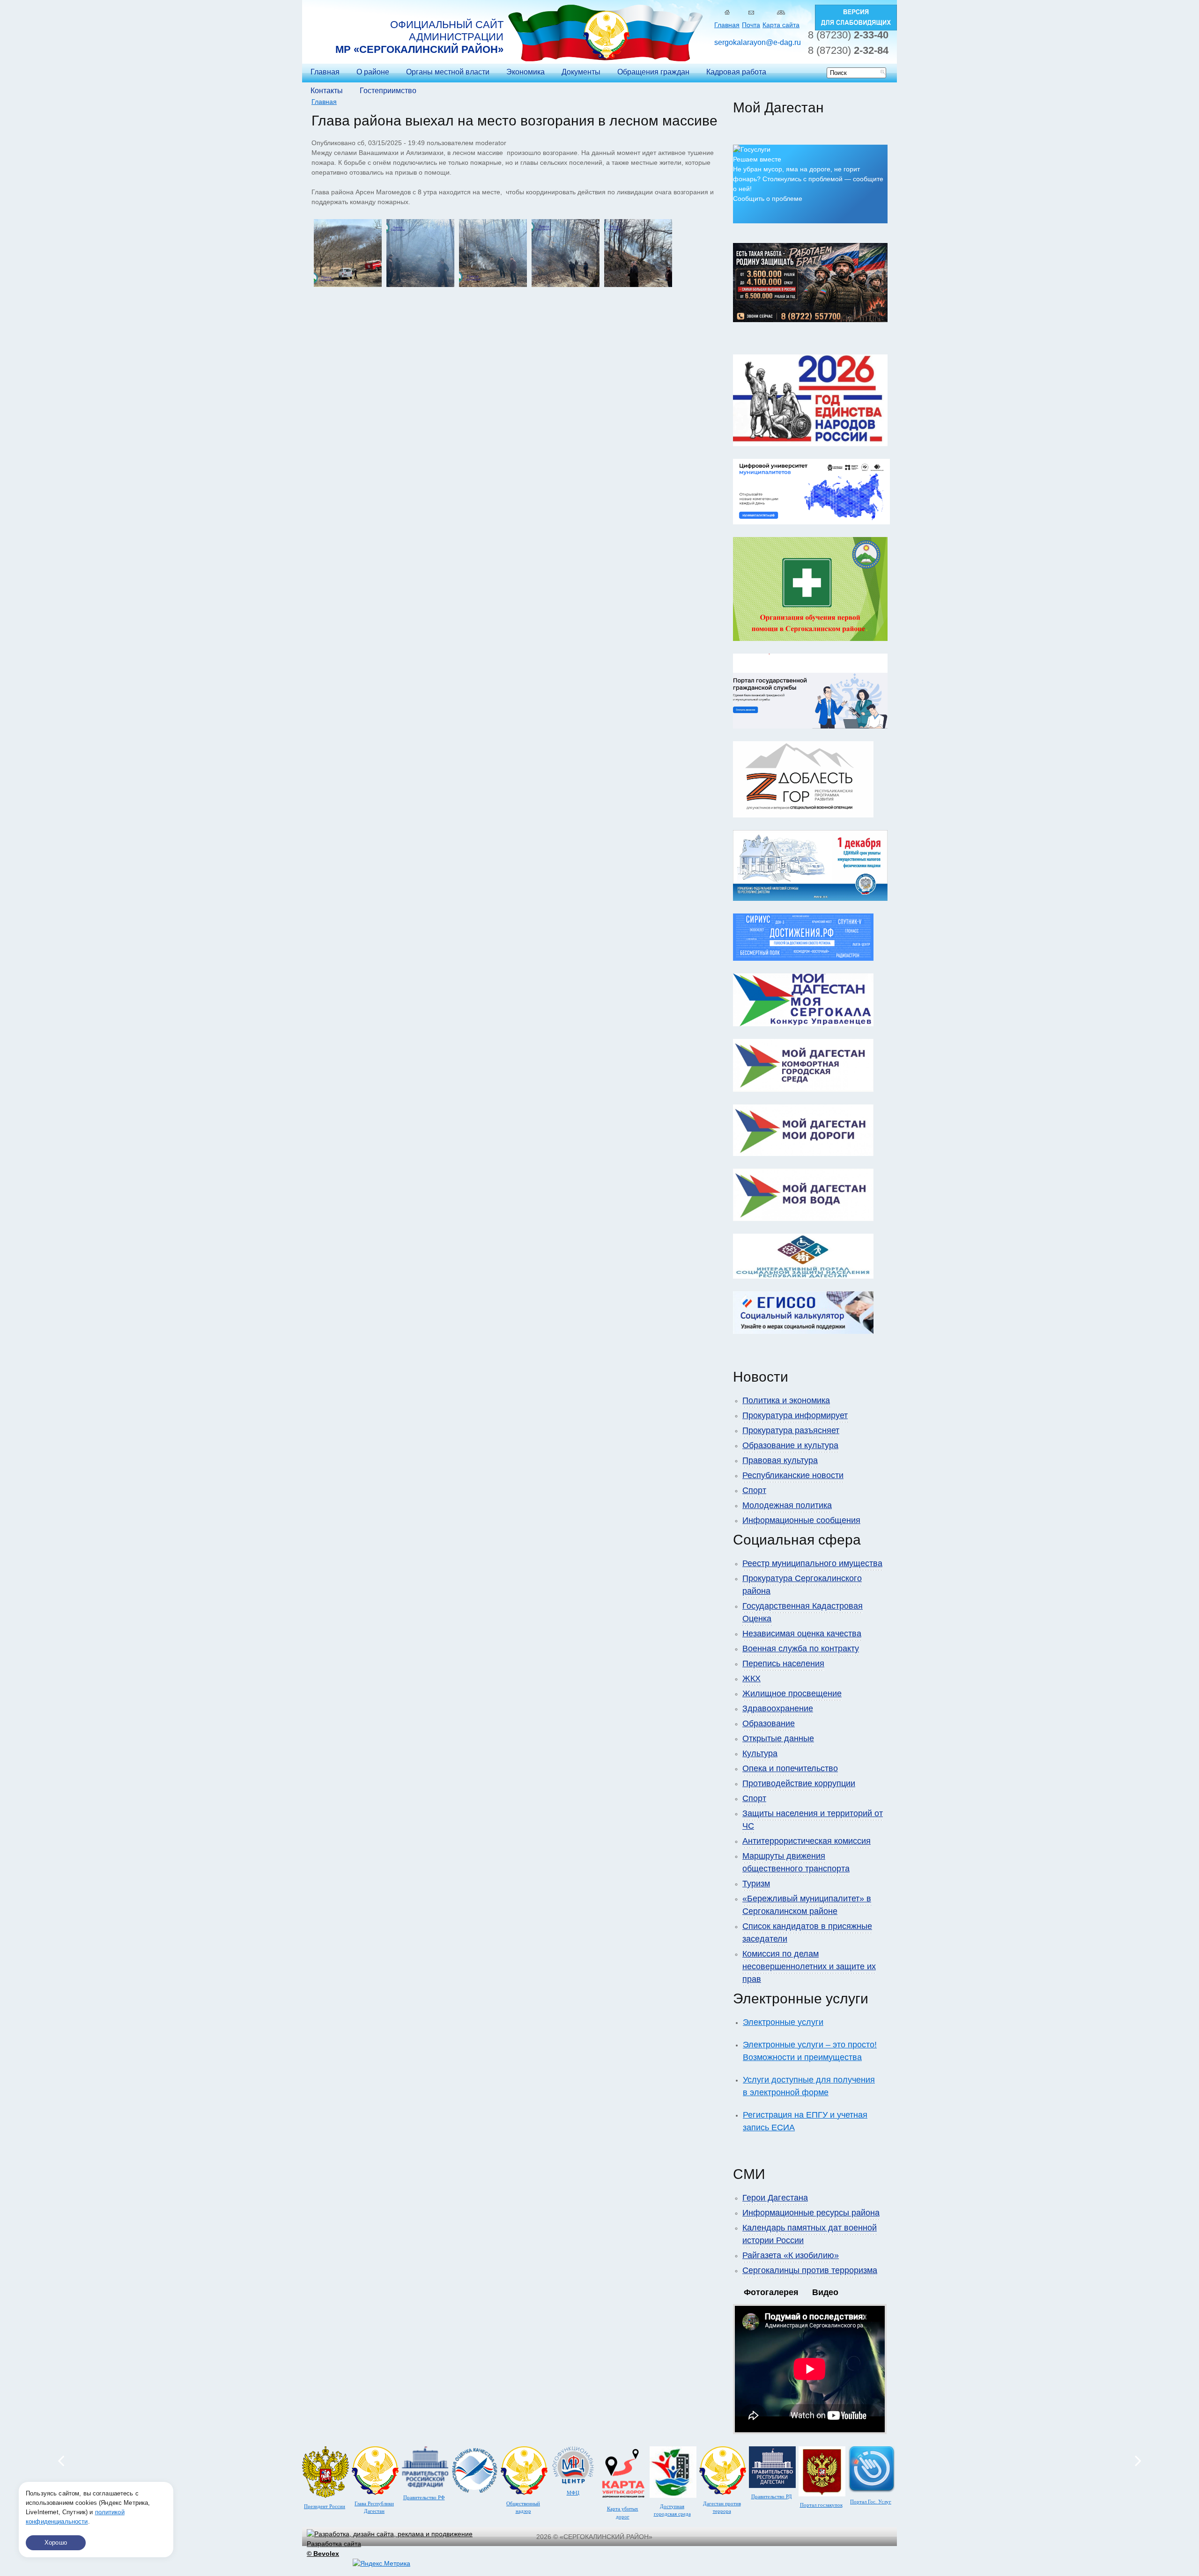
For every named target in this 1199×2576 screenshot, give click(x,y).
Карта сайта (781, 25)
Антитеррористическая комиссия (807, 1841)
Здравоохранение (778, 1708)
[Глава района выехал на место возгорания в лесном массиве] (348, 285)
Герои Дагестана (775, 2198)
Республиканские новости (793, 1475)
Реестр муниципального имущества (812, 1563)
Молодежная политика (787, 1505)
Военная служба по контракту (801, 1649)
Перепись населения (783, 1663)
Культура (760, 1753)
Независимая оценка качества (802, 1634)
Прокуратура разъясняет (791, 1430)
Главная (727, 25)
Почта (751, 25)
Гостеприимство (388, 91)
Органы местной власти (448, 72)
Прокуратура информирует (795, 1415)
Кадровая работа (736, 72)
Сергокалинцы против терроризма (810, 2270)
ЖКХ (751, 1678)
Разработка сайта (334, 2549)
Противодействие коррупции (799, 1783)
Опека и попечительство (790, 1768)
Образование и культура (790, 1445)
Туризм (756, 1884)
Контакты (327, 91)
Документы (581, 72)
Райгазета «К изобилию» (791, 2255)
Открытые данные (778, 1738)
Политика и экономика (786, 1400)
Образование (769, 1723)
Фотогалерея (771, 2292)
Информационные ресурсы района (811, 2213)
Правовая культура (780, 1460)
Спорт (754, 1490)
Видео (825, 2292)
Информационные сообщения (801, 1520)
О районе (373, 72)
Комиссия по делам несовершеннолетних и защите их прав (809, 1966)
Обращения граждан (653, 72)
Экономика (525, 72)
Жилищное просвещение (792, 1693)
